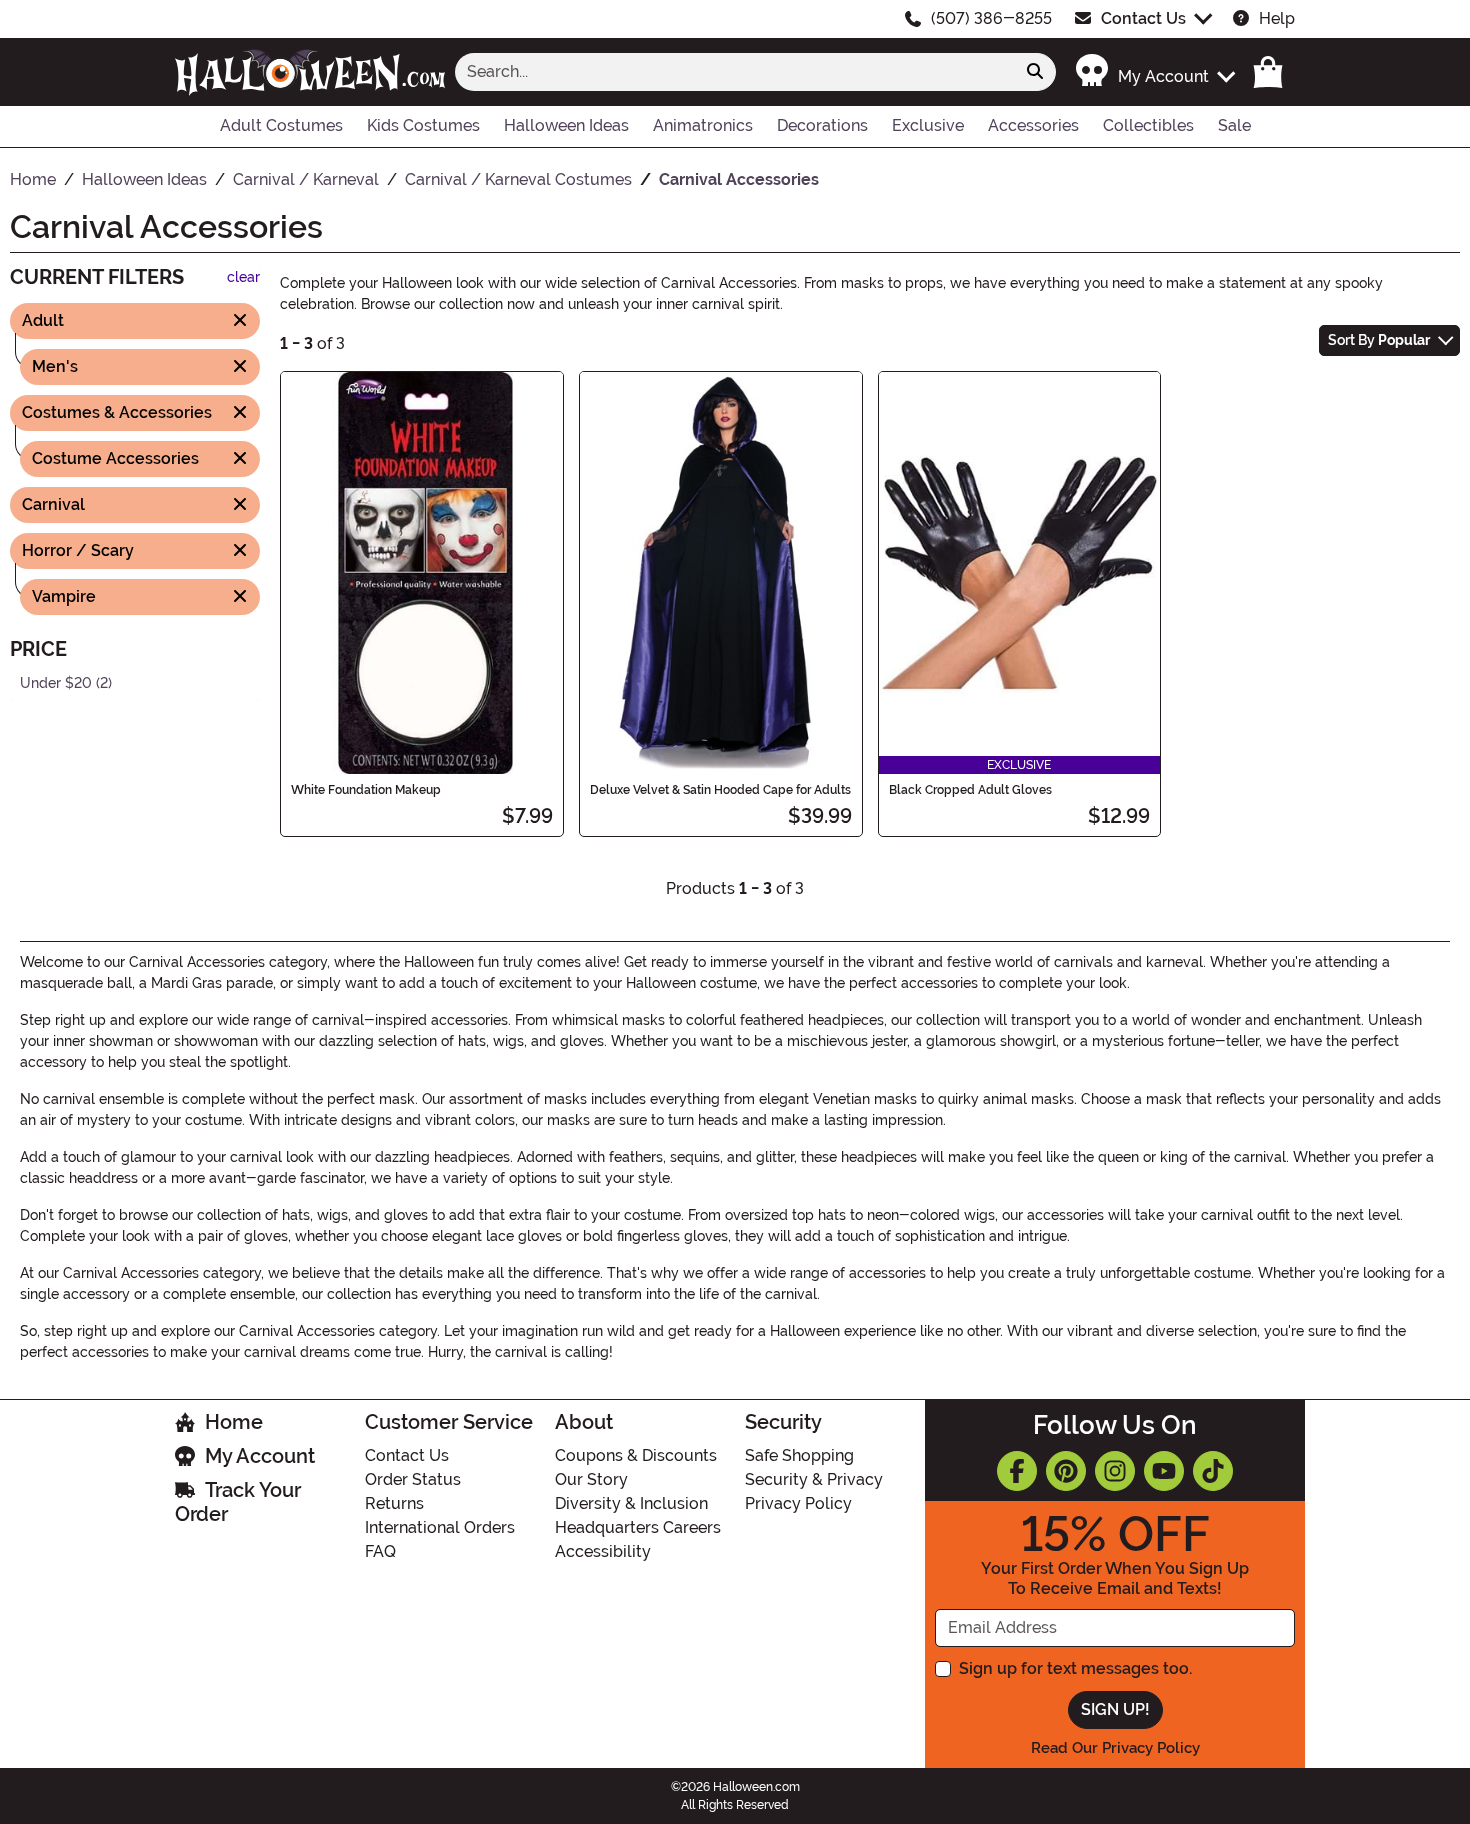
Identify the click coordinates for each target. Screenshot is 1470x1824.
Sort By (1379, 340)
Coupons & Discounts (636, 1455)
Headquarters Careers (638, 1527)
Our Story (591, 1479)
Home (234, 1422)
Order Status (413, 1479)
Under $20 (56, 682)
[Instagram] (1115, 1471)
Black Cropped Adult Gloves (970, 790)
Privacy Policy (798, 1503)
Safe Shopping (799, 1455)
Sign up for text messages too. (1075, 1668)
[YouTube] (1164, 1471)
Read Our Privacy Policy (1115, 1748)
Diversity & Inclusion (631, 1503)
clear (243, 277)
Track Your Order (238, 1502)
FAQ (380, 1551)
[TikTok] (1213, 1471)
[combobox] (735, 72)
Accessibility (603, 1551)
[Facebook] (1017, 1471)
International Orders (440, 1527)
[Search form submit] (1035, 72)
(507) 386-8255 (991, 18)
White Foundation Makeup (366, 790)
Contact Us (1143, 18)
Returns (394, 1503)
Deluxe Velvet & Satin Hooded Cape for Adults (720, 790)
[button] (1154, 71)
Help (1277, 18)
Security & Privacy (814, 1479)
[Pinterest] (1066, 1471)
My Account (260, 1456)
